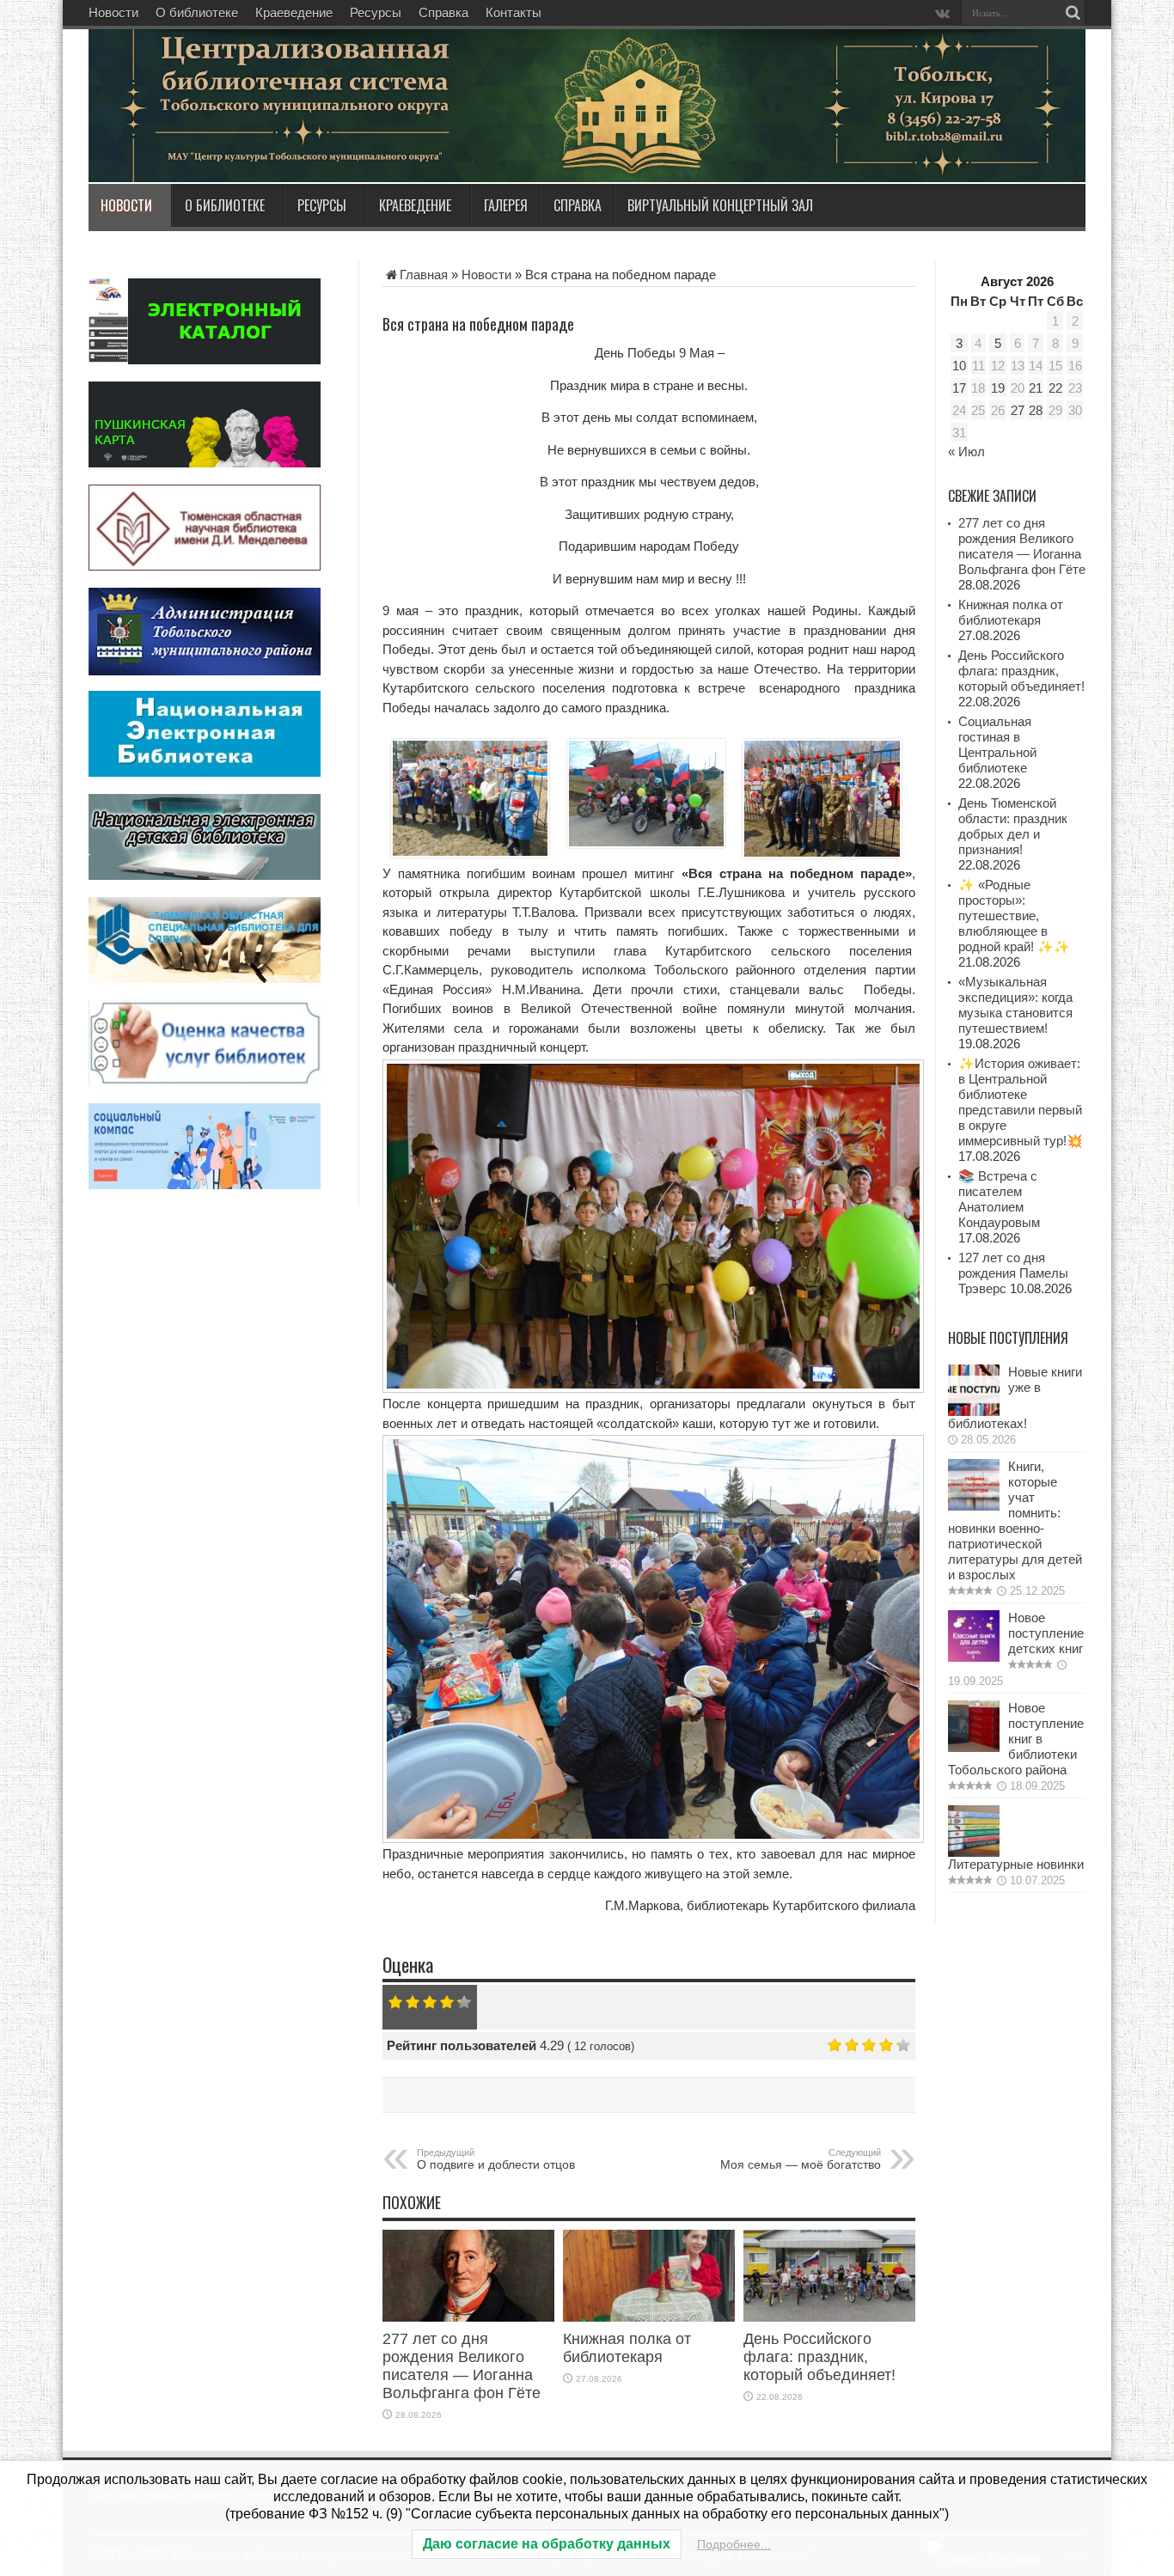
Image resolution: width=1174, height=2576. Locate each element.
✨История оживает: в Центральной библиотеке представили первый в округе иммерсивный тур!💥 (1021, 1102)
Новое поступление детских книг (1046, 1633)
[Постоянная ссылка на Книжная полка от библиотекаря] (649, 2317)
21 (1036, 388)
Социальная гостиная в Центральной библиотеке (997, 745)
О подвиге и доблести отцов (496, 2159)
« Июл (966, 452)
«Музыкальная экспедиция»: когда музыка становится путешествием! (1015, 1005)
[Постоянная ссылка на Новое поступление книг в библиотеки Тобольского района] (974, 1747)
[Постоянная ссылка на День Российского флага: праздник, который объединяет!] (829, 2317)
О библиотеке (197, 12)
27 (1018, 410)
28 (1036, 410)
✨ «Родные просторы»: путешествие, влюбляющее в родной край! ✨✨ (1014, 916)
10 (959, 366)
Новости (113, 12)
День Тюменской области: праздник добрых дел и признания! (1013, 826)
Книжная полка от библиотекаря (627, 2348)
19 (998, 388)
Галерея (506, 205)
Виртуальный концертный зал (720, 205)
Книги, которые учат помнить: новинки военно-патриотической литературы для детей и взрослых (1015, 1520)
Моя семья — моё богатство (801, 2159)
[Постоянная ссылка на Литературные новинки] (974, 1852)
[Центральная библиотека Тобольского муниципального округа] (295, 141)
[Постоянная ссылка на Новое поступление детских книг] (974, 1657)
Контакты (514, 12)
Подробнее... (734, 2544)
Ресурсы (376, 12)
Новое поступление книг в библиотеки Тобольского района (1016, 1739)
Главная (424, 275)
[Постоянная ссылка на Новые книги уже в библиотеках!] (974, 1411)
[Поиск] (1073, 13)
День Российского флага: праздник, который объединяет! (819, 2357)
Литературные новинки (1016, 1864)
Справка (443, 12)
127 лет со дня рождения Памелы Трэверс (1013, 1273)
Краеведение (294, 12)
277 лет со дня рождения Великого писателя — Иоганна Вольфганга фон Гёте (462, 2366)
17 (959, 388)
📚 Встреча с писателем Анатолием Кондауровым (999, 1199)
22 (1055, 388)
